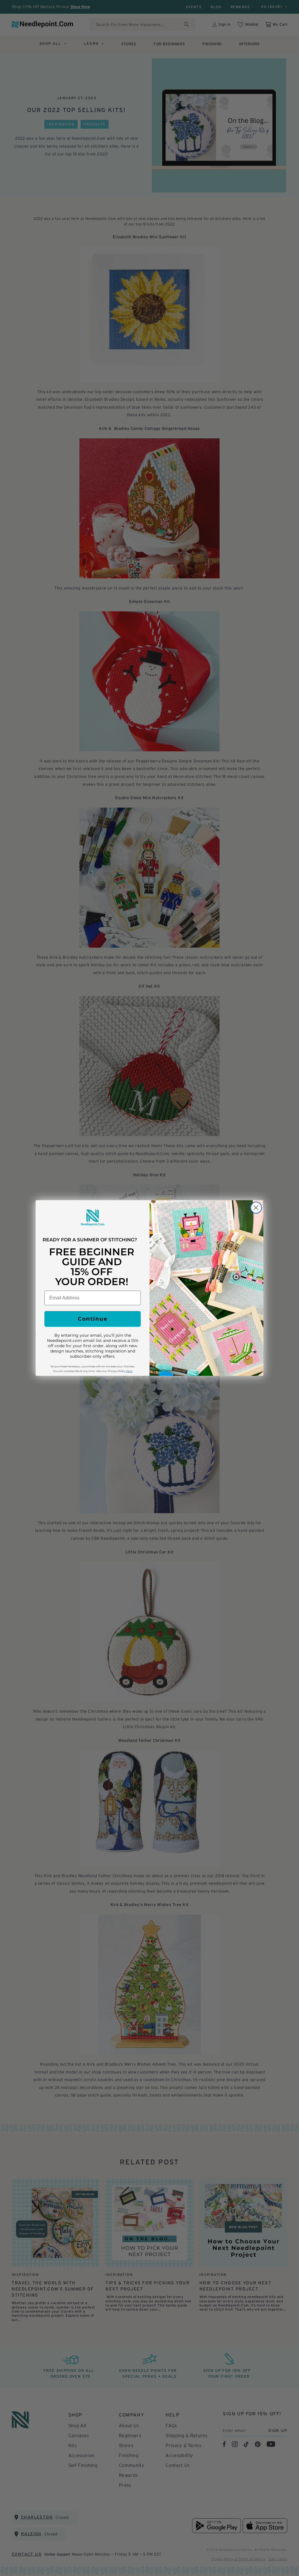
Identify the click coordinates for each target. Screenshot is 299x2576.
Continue (93, 1319)
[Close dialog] (256, 1208)
